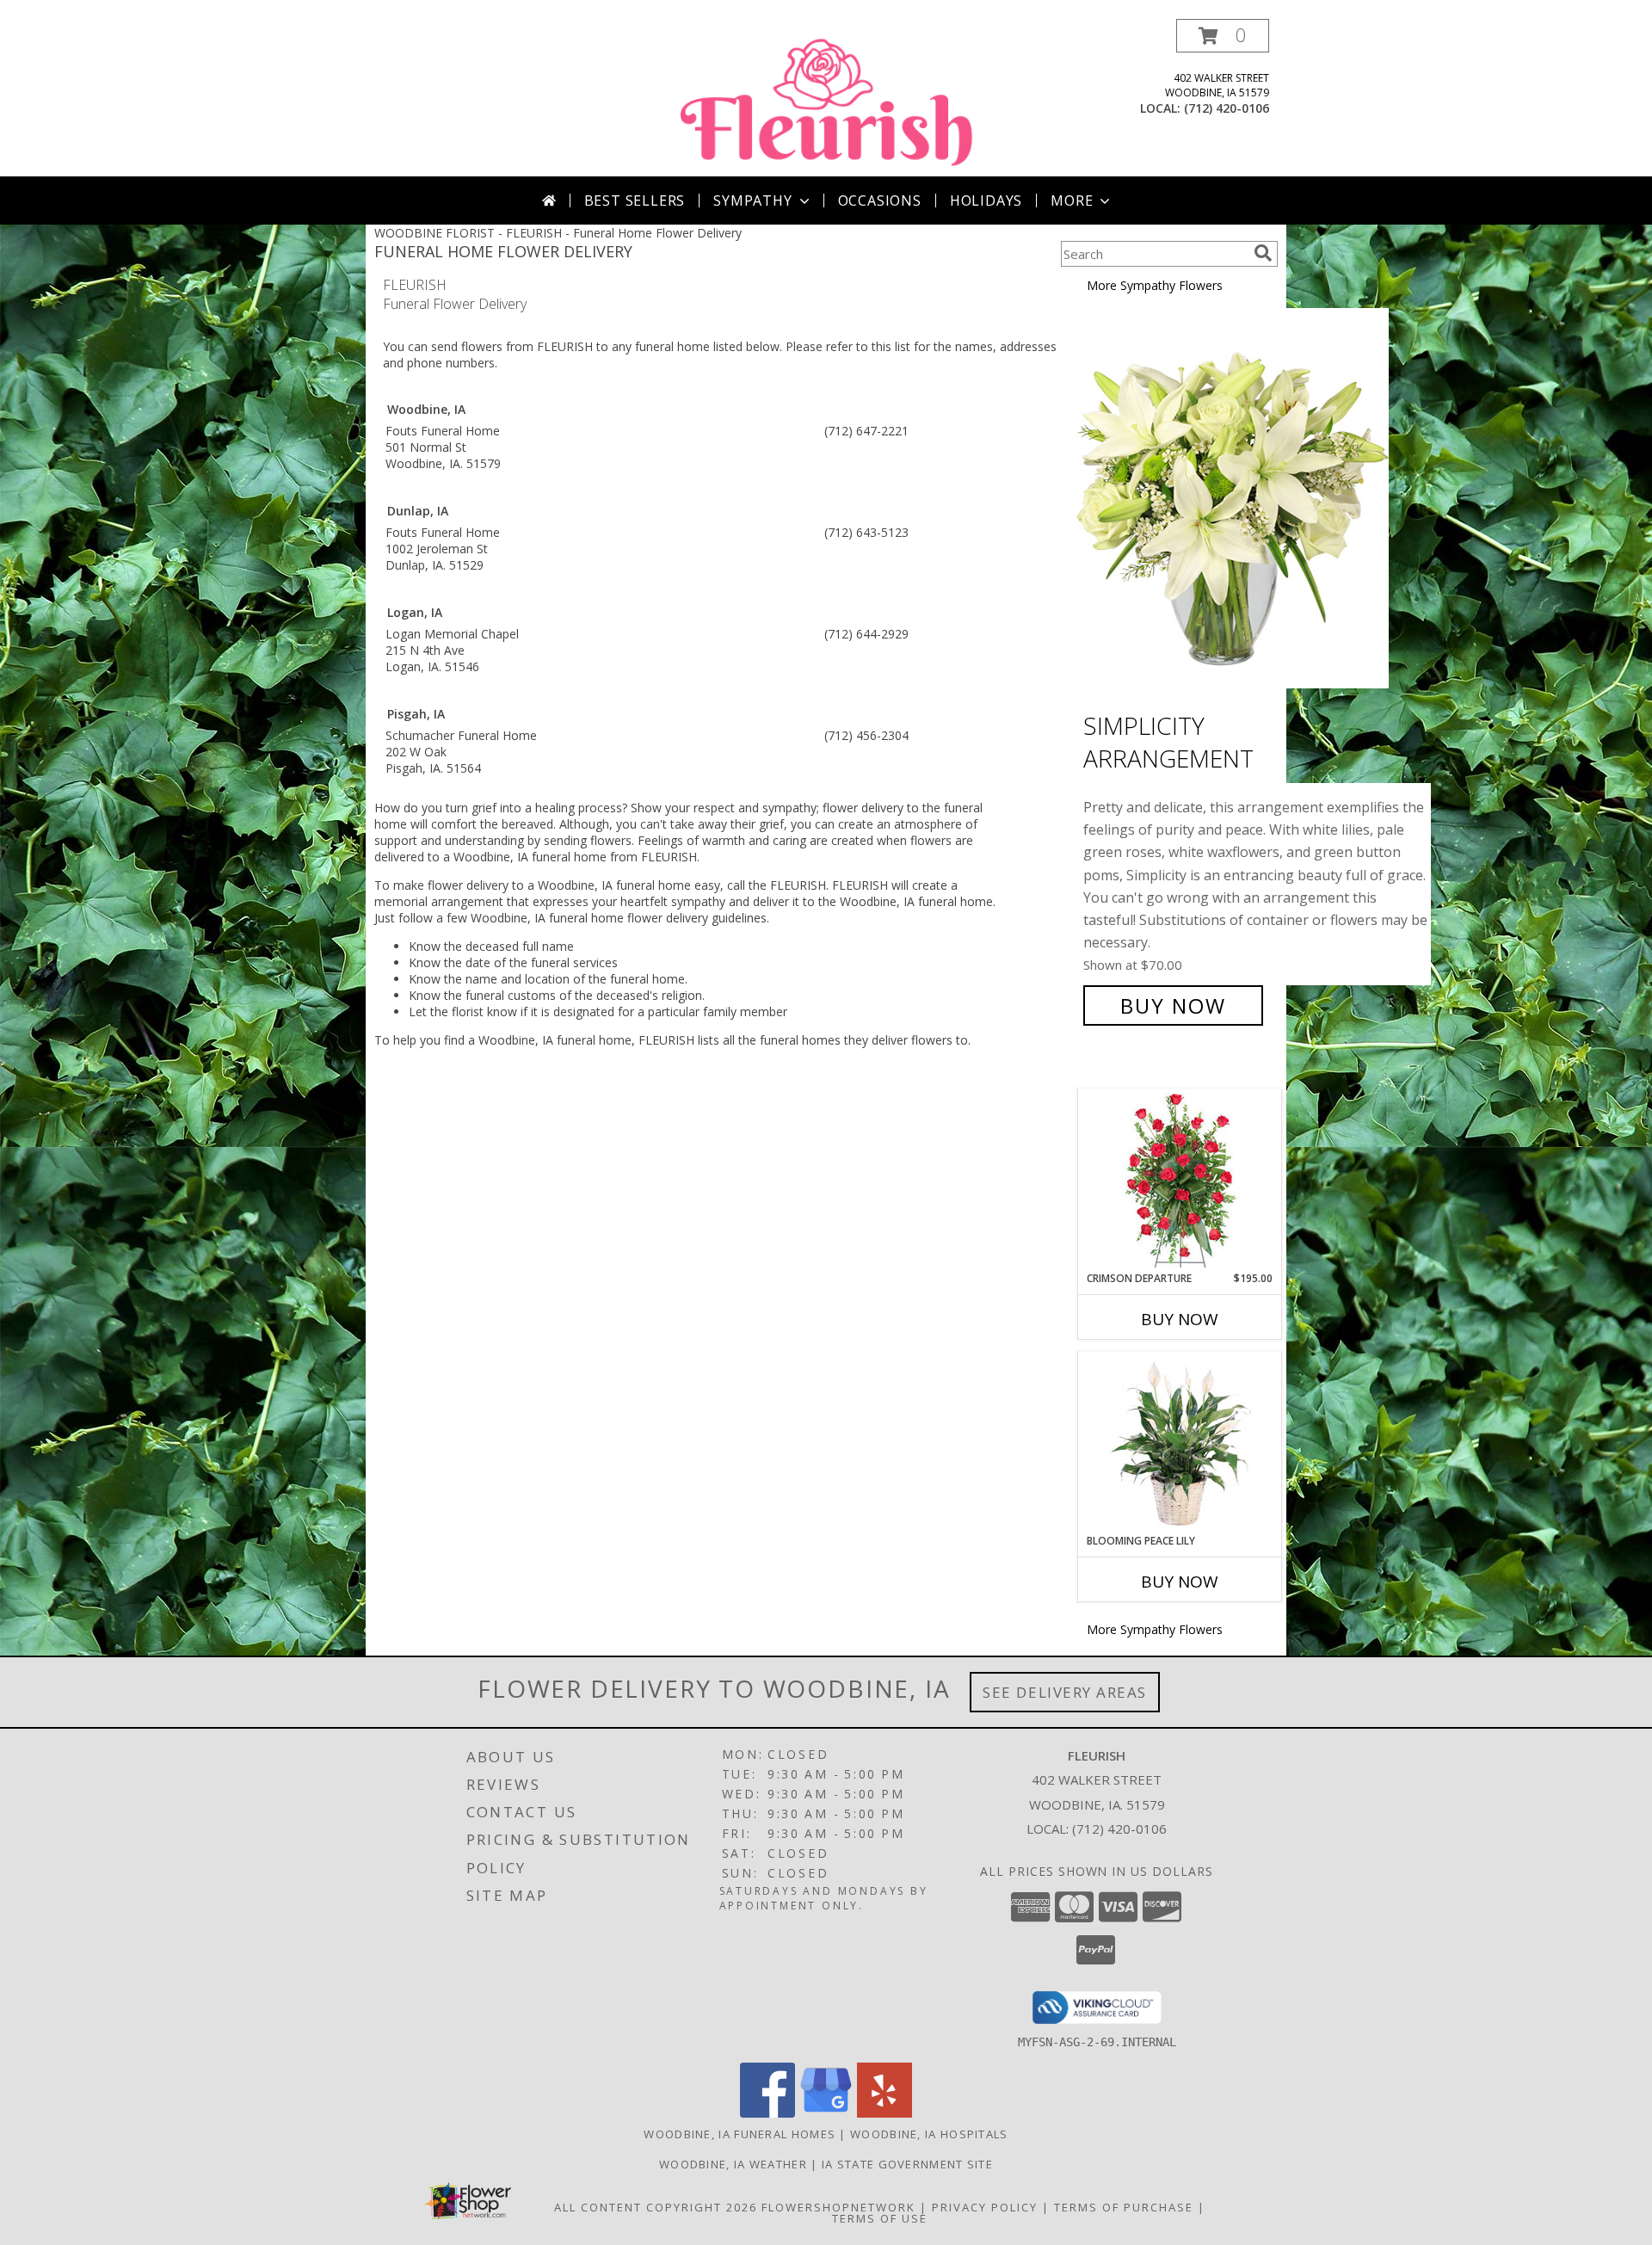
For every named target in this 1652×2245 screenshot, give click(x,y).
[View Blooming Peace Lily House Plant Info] (1180, 1442)
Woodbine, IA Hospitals (929, 2134)
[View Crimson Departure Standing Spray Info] (1180, 1180)
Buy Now (1173, 1005)
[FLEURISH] (828, 98)
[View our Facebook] (767, 2113)
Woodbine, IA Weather (733, 2164)
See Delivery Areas (1065, 1692)
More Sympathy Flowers (1155, 285)
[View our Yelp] (885, 2113)
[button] (1223, 36)
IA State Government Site (907, 2164)
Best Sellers (635, 200)
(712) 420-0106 (1227, 108)
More (1072, 200)
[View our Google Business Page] (826, 2113)
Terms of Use (880, 2218)
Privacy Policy (985, 2207)
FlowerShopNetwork (838, 2207)
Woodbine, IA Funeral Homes (740, 2134)
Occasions (880, 200)
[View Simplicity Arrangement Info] (1242, 499)
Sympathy (752, 200)
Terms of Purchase (1124, 2207)
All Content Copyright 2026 (656, 2207)
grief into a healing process (547, 808)
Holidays (986, 200)
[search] (1263, 253)
